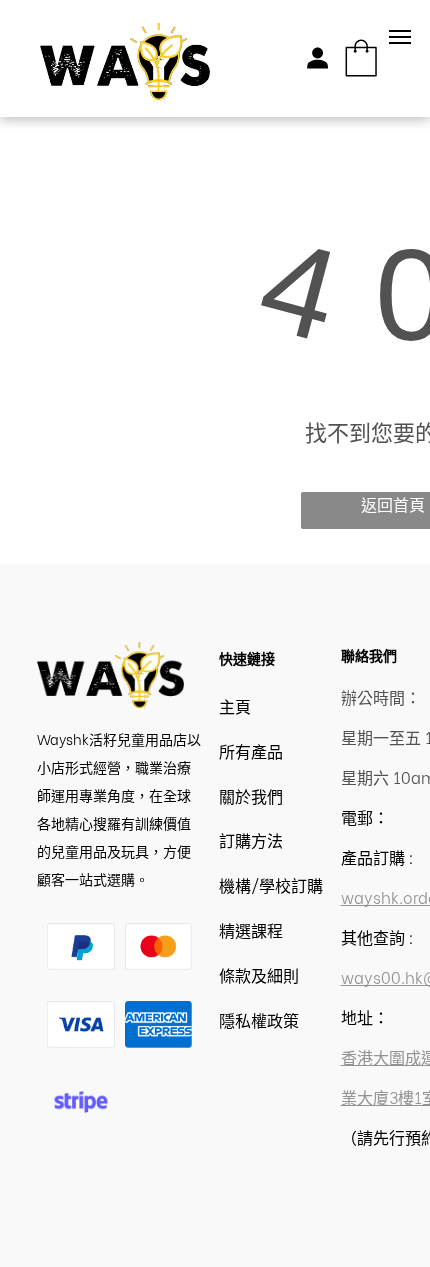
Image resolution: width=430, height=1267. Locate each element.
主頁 (235, 705)
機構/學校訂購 (271, 884)
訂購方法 (251, 839)
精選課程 (251, 929)
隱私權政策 (259, 1019)
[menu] (400, 37)
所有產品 (251, 750)
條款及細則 (259, 974)
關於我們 (251, 795)
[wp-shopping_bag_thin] (361, 76)
